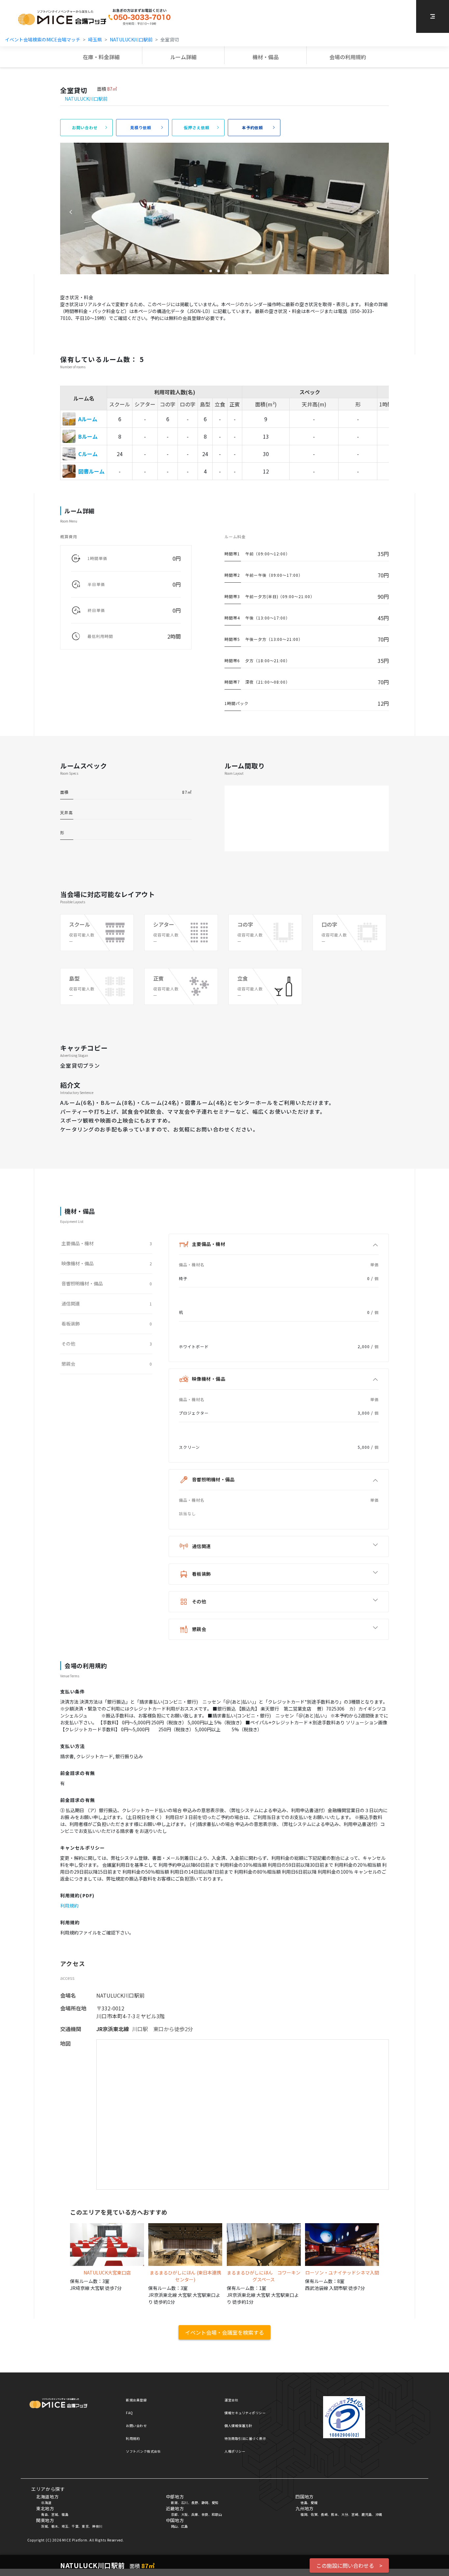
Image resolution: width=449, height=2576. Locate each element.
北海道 (46, 2503)
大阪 (185, 2514)
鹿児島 (367, 2514)
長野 (195, 2503)
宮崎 (355, 2514)
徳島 (304, 2503)
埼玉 (65, 2526)
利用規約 (69, 1906)
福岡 (304, 2514)
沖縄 (379, 2514)
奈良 (205, 2514)
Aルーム (88, 419)
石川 (185, 2503)
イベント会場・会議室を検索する (225, 2332)
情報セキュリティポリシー (245, 2413)
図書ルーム (91, 471)
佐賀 (314, 2514)
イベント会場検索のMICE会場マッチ (43, 39)
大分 (345, 2514)
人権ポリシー (235, 2451)
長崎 (324, 2514)
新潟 (174, 2503)
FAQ (130, 2413)
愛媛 (314, 2503)
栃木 (55, 2526)
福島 (65, 2514)
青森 (45, 2514)
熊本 (334, 2514)
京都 (174, 2514)
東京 (85, 2526)
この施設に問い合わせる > (349, 2565)
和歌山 (217, 2514)
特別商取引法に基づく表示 (245, 2438)
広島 (185, 2526)
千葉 (75, 2526)
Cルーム (88, 454)
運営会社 (231, 2400)
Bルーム (88, 436)
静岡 (205, 2503)
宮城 (55, 2514)
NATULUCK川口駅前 (131, 39)
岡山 (174, 2526)
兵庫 (195, 2514)
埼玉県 (95, 39)
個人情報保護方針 (238, 2426)
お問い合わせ (136, 2426)
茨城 (45, 2526)
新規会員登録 (136, 2400)
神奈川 (97, 2526)
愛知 (215, 2503)
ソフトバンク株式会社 (143, 2451)
